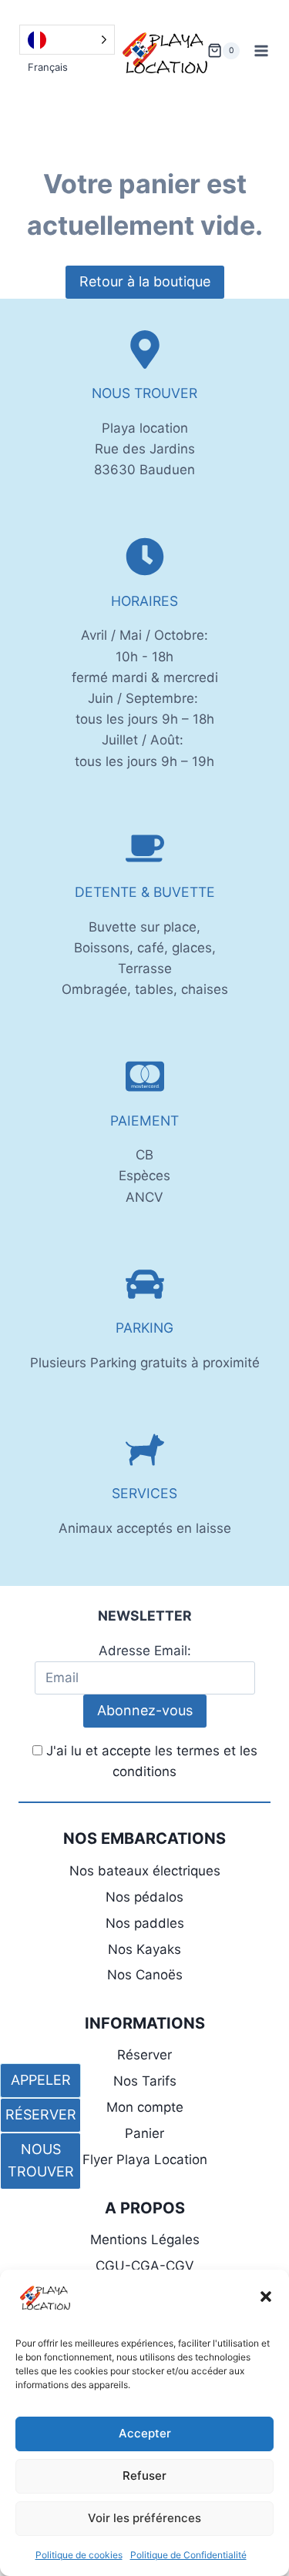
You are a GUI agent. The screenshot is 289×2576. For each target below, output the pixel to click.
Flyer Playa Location (145, 2159)
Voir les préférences (144, 2518)
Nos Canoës (145, 1975)
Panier (144, 2133)
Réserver (144, 2055)
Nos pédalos (144, 1897)
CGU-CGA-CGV (145, 2266)
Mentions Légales (145, 2240)
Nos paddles (145, 1923)
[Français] (67, 40)
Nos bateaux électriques (145, 1871)
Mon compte (145, 2107)
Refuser (144, 2476)
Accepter (145, 2433)
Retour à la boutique (145, 281)
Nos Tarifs (145, 2081)
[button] (266, 2297)
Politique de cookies (79, 2555)
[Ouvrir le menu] (262, 50)
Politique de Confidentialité (188, 2555)
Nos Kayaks (144, 1949)
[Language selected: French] (67, 40)
